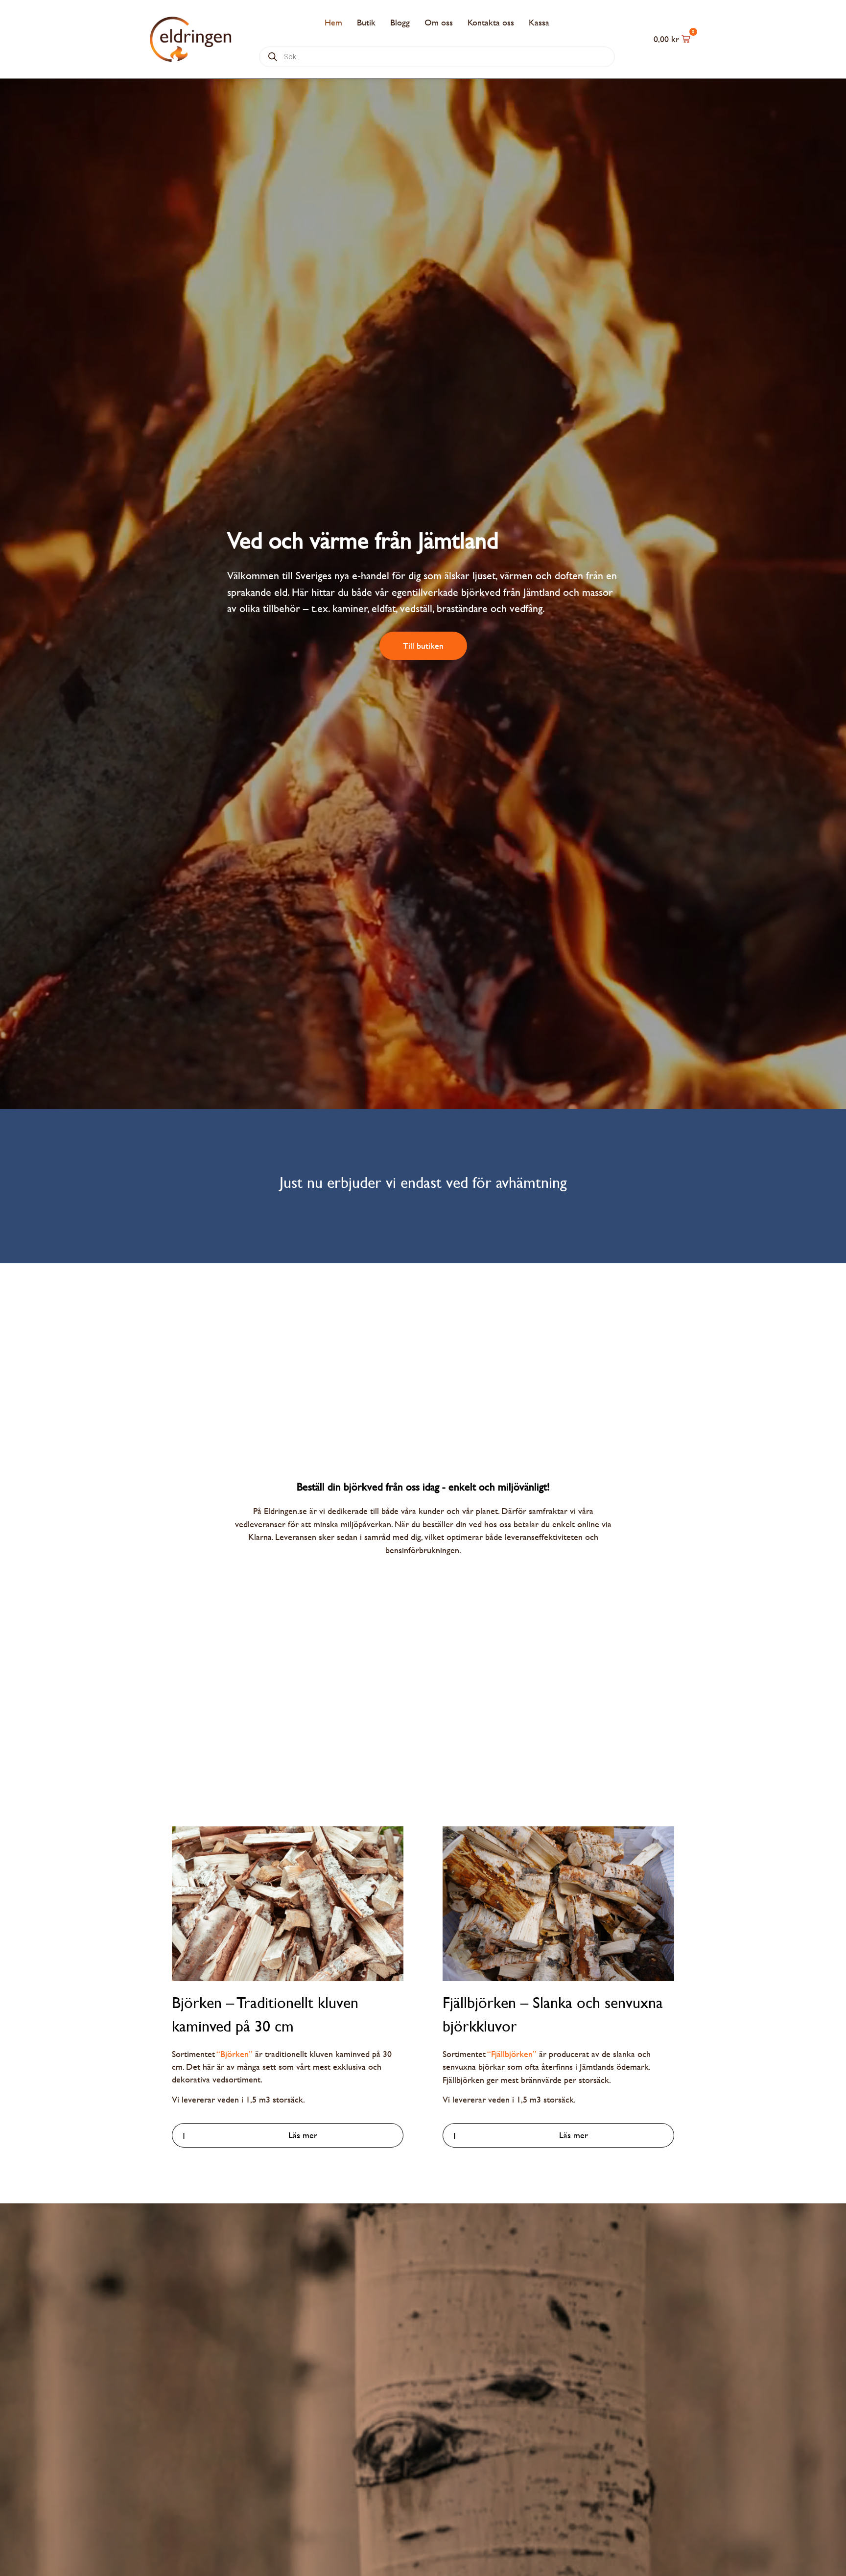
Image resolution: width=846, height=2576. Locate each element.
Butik (366, 22)
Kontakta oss (491, 22)
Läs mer (303, 2135)
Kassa (539, 22)
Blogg (400, 22)
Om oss (439, 22)
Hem (333, 22)
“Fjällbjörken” (512, 2054)
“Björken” (235, 2054)
